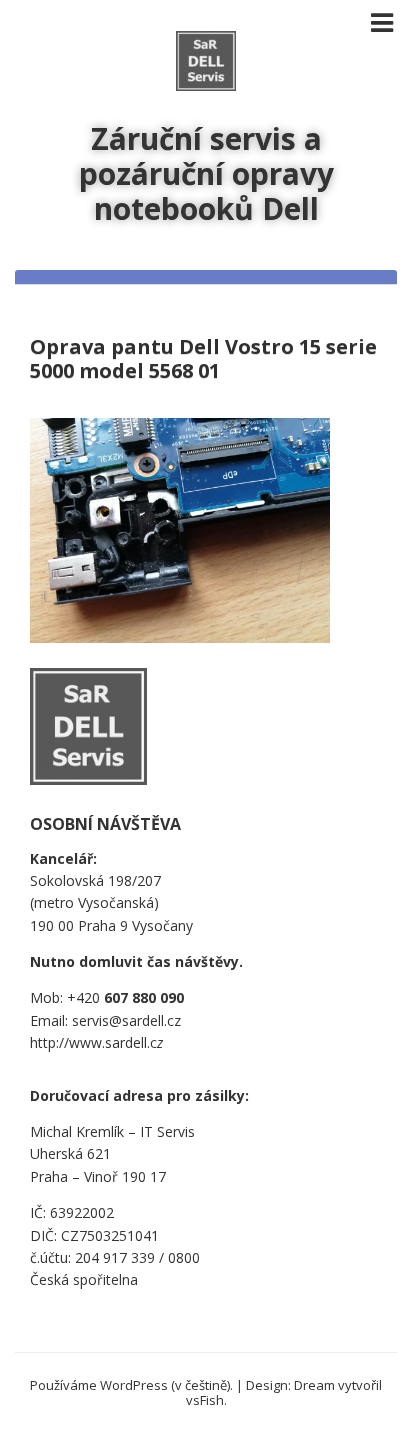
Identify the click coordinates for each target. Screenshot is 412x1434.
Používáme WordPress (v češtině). (131, 1385)
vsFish (205, 1400)
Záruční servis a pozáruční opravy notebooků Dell (206, 173)
